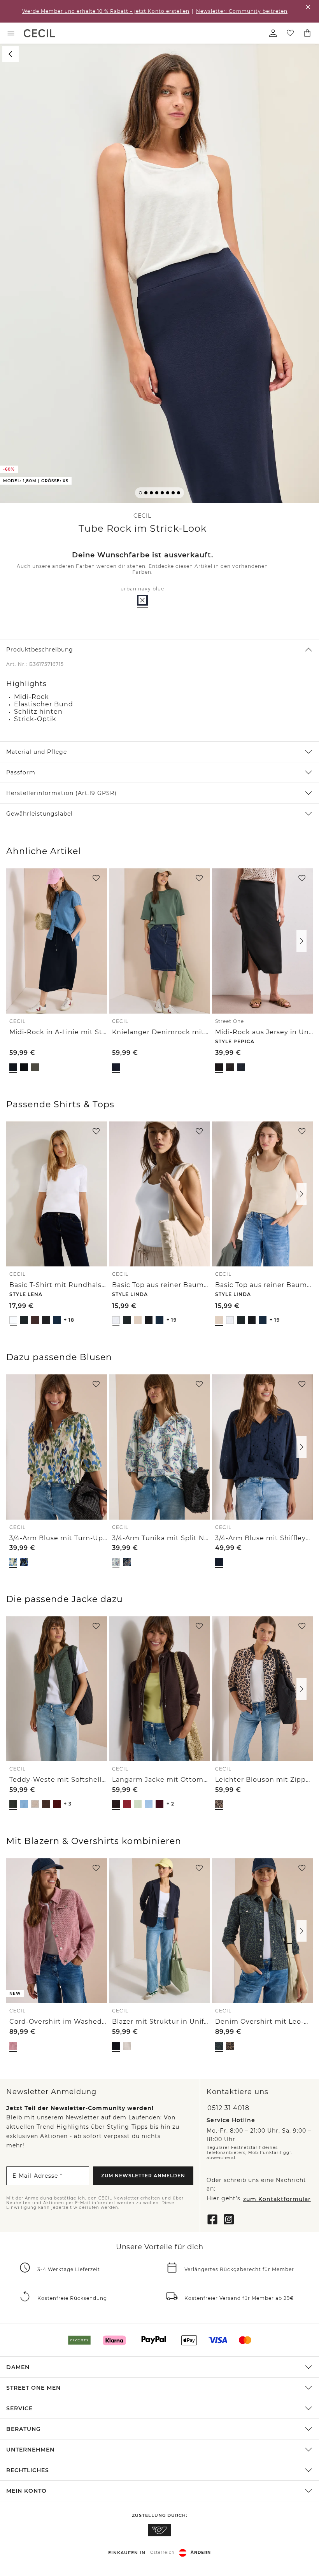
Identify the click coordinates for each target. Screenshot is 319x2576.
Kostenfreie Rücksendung (72, 2298)
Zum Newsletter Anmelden (143, 2175)
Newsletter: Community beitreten (242, 11)
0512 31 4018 (228, 2108)
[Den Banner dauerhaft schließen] (308, 7)
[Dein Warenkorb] (307, 33)
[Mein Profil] (273, 33)
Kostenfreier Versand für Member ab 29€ (239, 2298)
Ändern (201, 2552)
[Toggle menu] (11, 33)
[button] (159, 274)
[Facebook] (212, 2219)
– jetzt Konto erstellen (106, 11)
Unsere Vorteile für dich (159, 2247)
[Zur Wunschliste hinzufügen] (96, 878)
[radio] (142, 600)
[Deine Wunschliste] (290, 33)
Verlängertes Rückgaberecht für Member (239, 2269)
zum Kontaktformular (277, 2199)
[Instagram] (229, 2219)
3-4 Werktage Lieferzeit (69, 2269)
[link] (39, 33)
